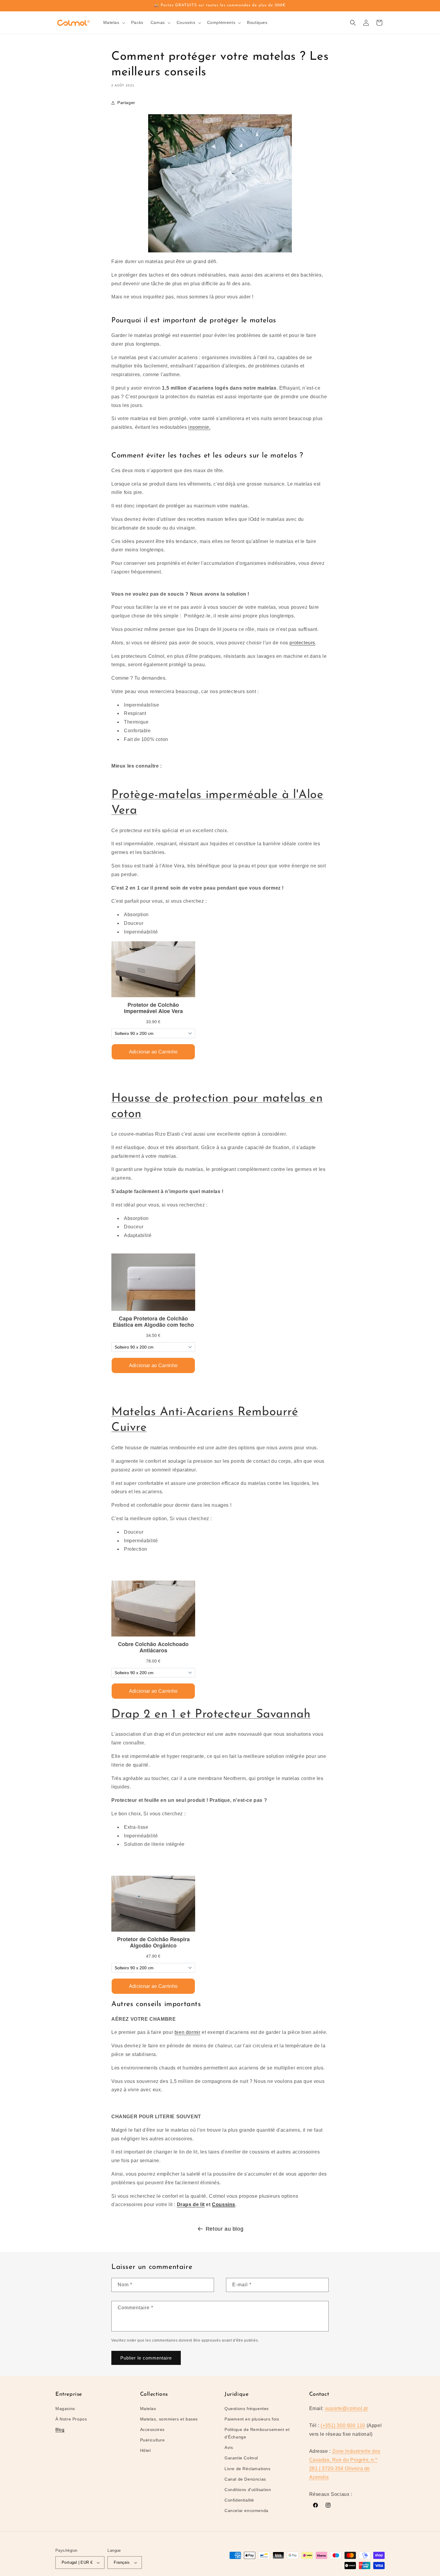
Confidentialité (239, 2500)
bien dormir (188, 2032)
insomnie (199, 427)
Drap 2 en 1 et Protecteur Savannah (211, 1715)
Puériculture (153, 2440)
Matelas (148, 2409)
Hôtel (145, 2450)
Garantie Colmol (241, 2458)
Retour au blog (224, 2229)
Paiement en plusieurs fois (252, 2419)
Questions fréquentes (247, 2409)
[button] (114, 22)
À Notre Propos (71, 2419)
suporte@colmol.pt (346, 2408)
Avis (229, 2447)
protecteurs (302, 643)
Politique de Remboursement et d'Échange (257, 2433)
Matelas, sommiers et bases (169, 2419)
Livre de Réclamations (248, 2469)
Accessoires (153, 2429)
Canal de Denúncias (245, 2479)
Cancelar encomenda (246, 2511)
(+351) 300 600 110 (343, 2425)
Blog (60, 2429)
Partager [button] (126, 103)
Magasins (65, 2409)
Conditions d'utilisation (248, 2490)
